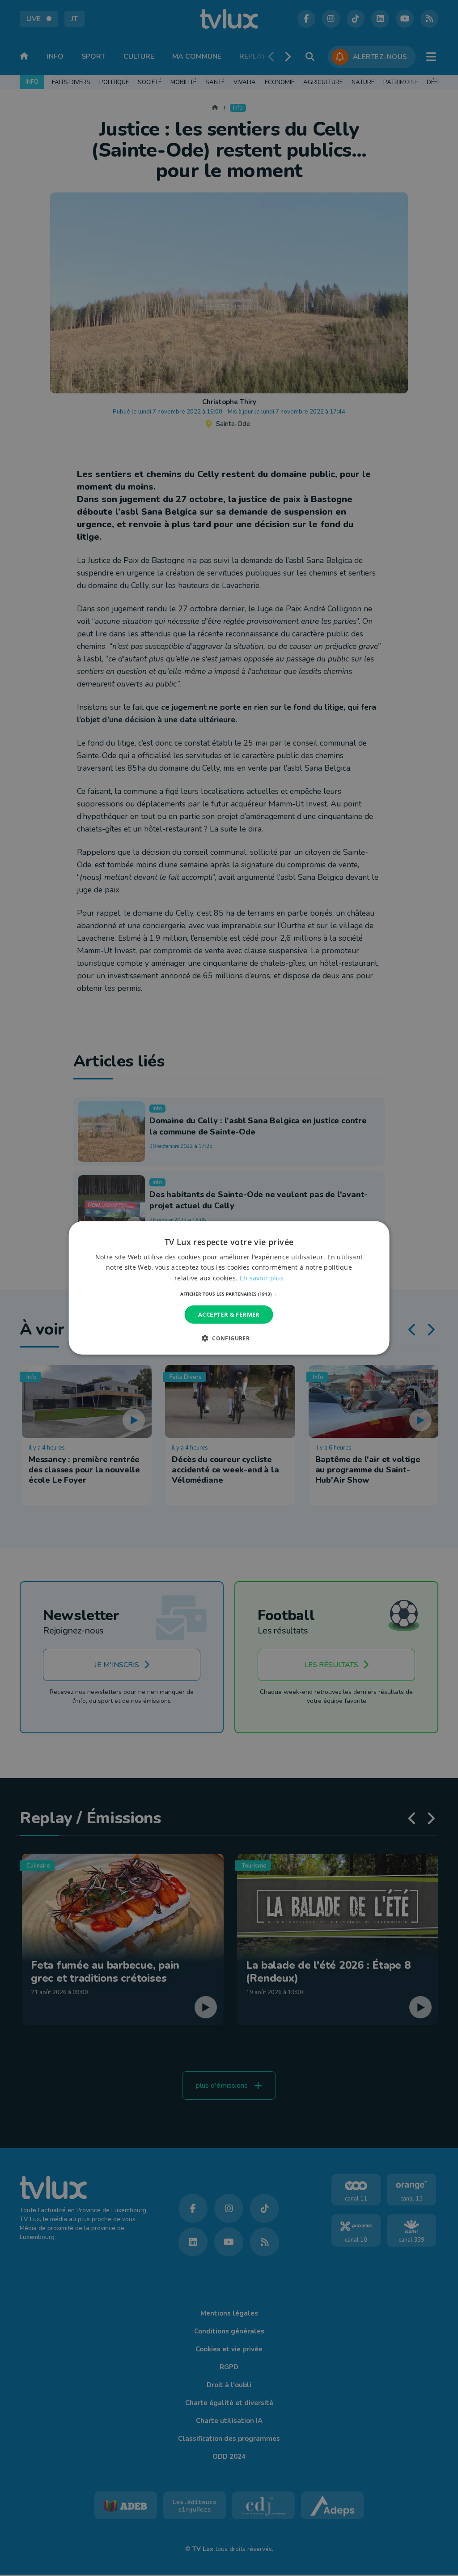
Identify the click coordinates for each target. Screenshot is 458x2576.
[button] (229, 1294)
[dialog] (229, 1288)
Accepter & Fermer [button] (229, 1314)
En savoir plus (262, 1277)
